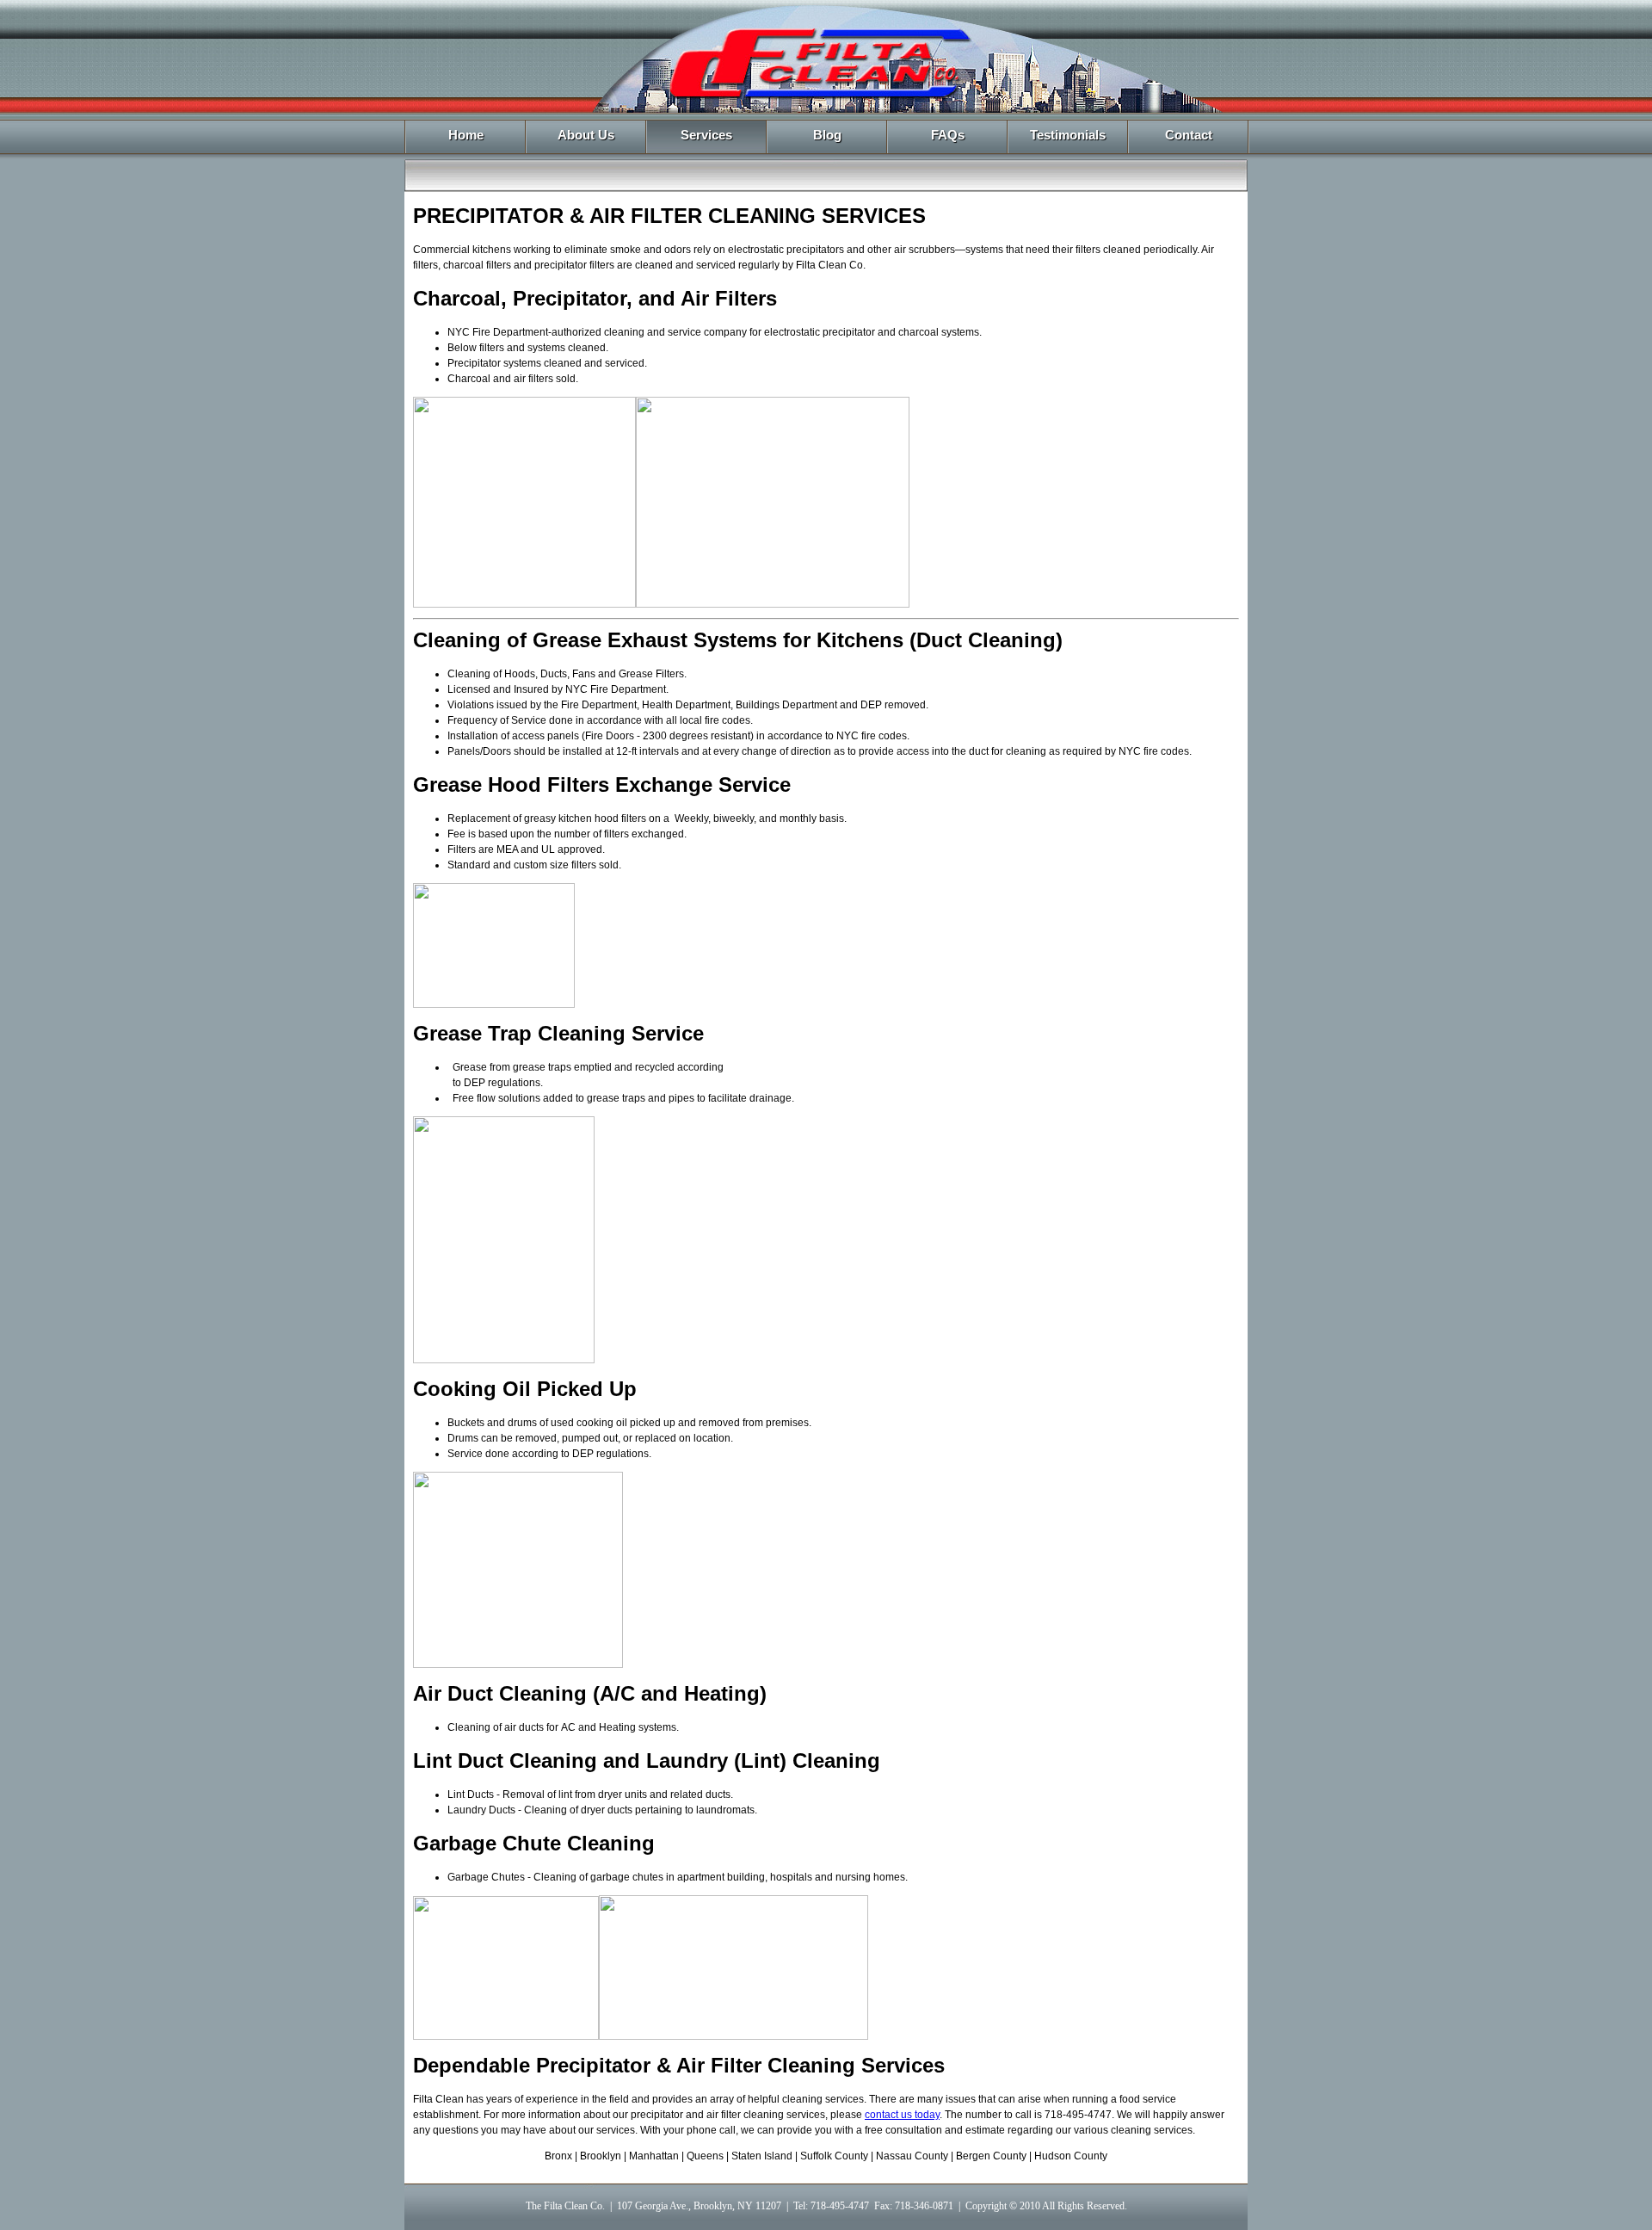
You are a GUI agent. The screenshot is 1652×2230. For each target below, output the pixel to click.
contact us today (902, 2115)
